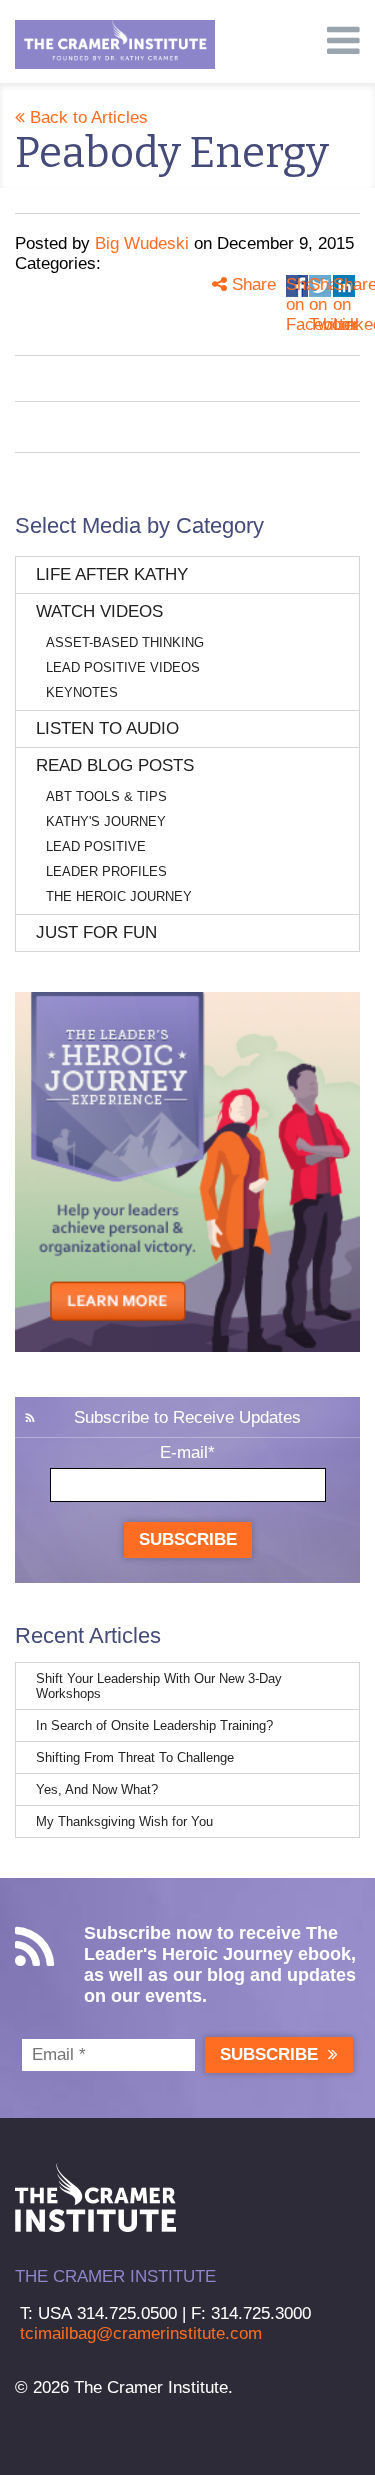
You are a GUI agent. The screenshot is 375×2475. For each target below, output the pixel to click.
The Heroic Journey (119, 896)
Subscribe (188, 1539)
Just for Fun (96, 932)
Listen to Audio (107, 728)
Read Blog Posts (115, 765)
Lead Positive (96, 846)
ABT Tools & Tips (106, 796)
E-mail (187, 1452)
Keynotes (82, 692)
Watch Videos (99, 611)
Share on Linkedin (344, 286)
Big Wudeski (142, 243)
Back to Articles (86, 117)
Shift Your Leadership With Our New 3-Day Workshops (159, 1686)
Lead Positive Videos (123, 667)
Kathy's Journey (106, 821)
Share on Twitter (320, 286)
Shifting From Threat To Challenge (135, 1757)
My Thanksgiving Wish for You (124, 1821)
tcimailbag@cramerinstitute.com (141, 2333)
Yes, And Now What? (97, 1789)
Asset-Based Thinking (125, 642)
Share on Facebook (297, 286)
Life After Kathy (112, 574)
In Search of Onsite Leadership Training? (154, 1725)
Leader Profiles (106, 871)
